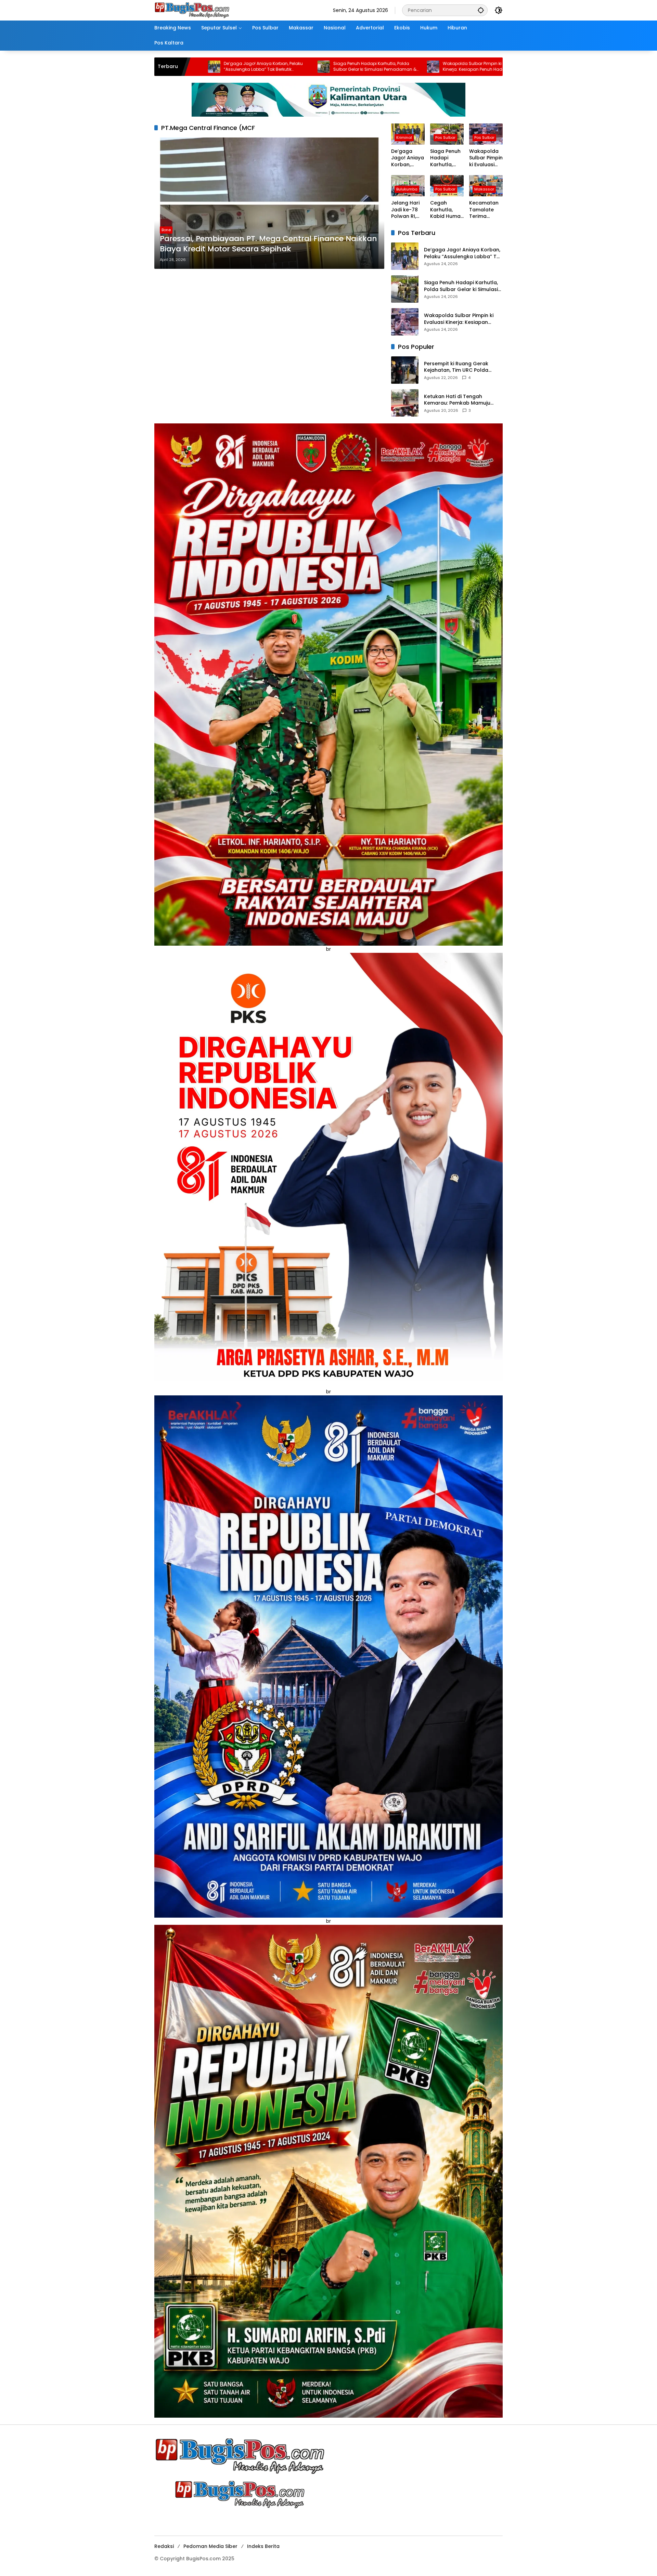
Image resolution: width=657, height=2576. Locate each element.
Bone (166, 230)
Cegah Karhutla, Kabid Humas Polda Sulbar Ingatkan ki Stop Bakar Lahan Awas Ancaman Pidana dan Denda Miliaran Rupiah (447, 210)
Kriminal (404, 137)
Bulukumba (407, 189)
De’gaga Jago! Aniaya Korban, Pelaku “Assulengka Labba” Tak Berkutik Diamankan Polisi (408, 158)
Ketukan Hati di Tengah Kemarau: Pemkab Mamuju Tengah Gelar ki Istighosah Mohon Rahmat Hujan (458, 400)
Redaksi (164, 2546)
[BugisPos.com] (192, 10)
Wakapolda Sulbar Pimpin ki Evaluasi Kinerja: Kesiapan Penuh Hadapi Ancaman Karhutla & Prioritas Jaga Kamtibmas (302, 67)
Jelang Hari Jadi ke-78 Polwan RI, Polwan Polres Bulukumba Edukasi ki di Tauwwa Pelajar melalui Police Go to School (415, 67)
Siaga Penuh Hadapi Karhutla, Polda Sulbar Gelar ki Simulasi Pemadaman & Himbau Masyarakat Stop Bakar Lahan (195, 67)
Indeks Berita (263, 2546)
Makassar (484, 189)
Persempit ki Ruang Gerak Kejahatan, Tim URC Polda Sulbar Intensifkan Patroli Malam (456, 367)
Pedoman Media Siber (210, 2546)
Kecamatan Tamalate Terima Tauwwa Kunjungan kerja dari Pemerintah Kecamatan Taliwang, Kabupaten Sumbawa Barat (484, 210)
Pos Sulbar (445, 137)
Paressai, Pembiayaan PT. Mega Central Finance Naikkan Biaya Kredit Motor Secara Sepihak (268, 244)
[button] (481, 10)
